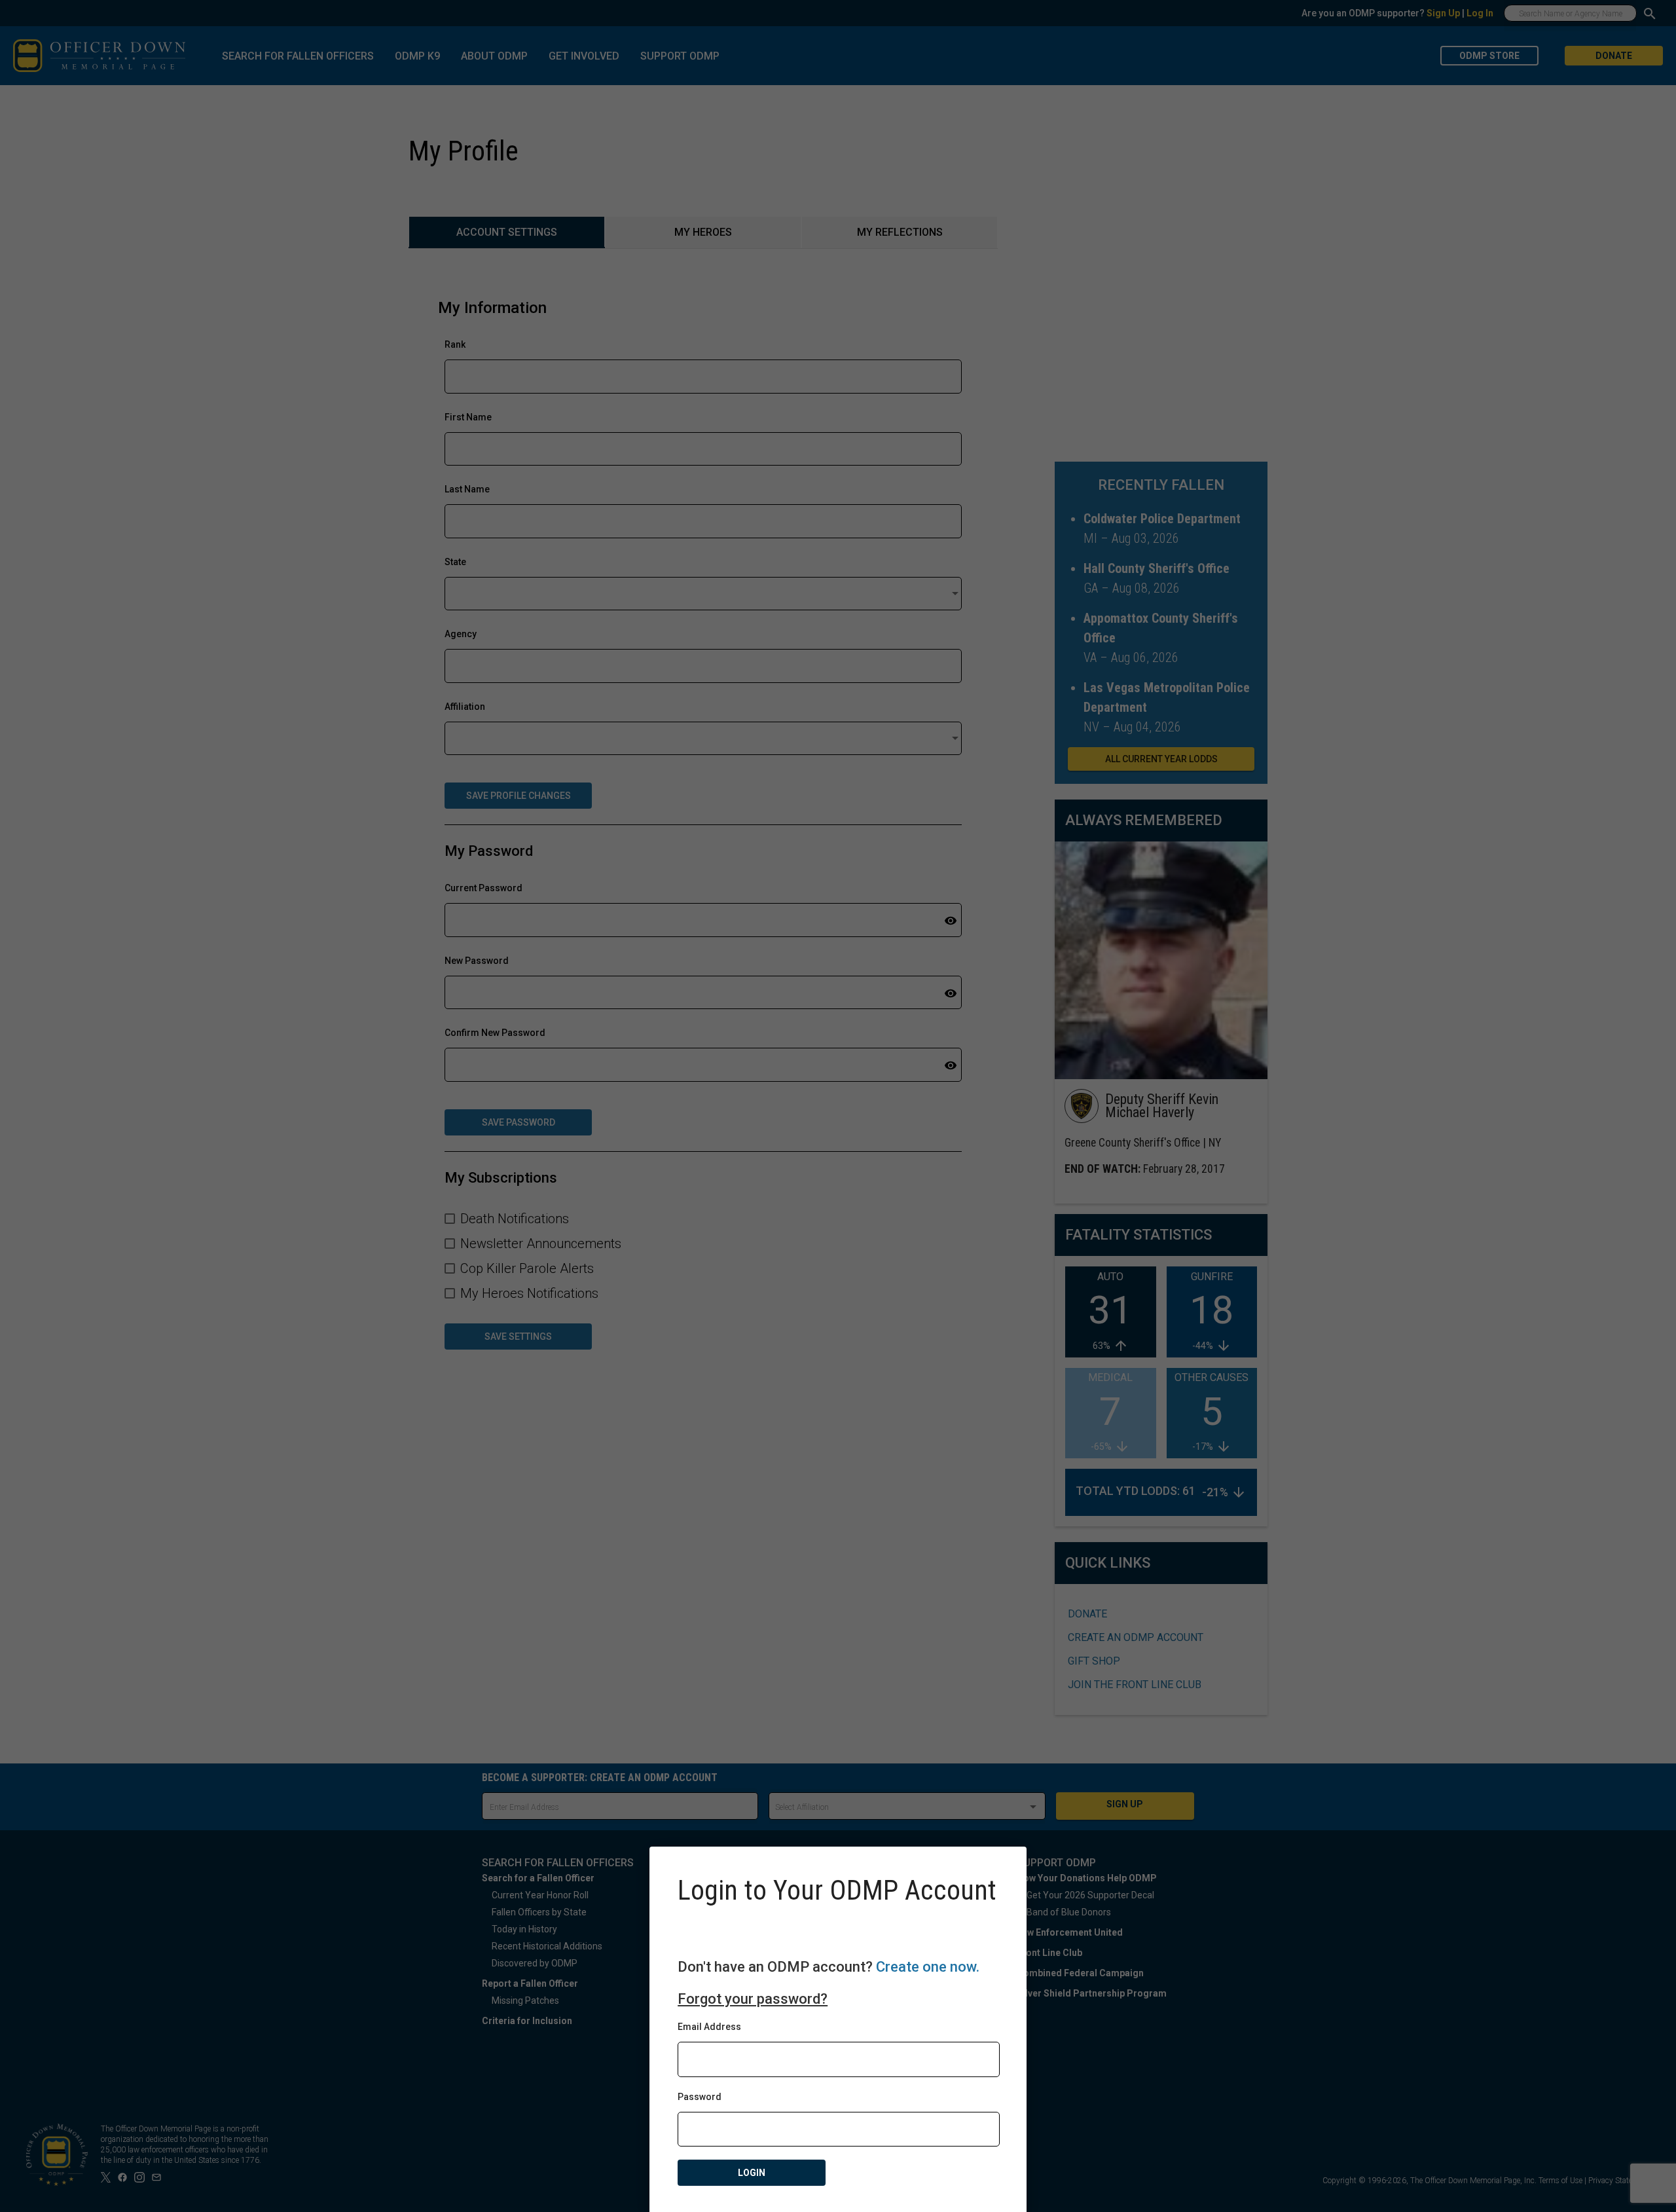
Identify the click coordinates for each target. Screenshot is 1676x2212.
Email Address (709, 2027)
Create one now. (928, 1967)
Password (700, 2097)
